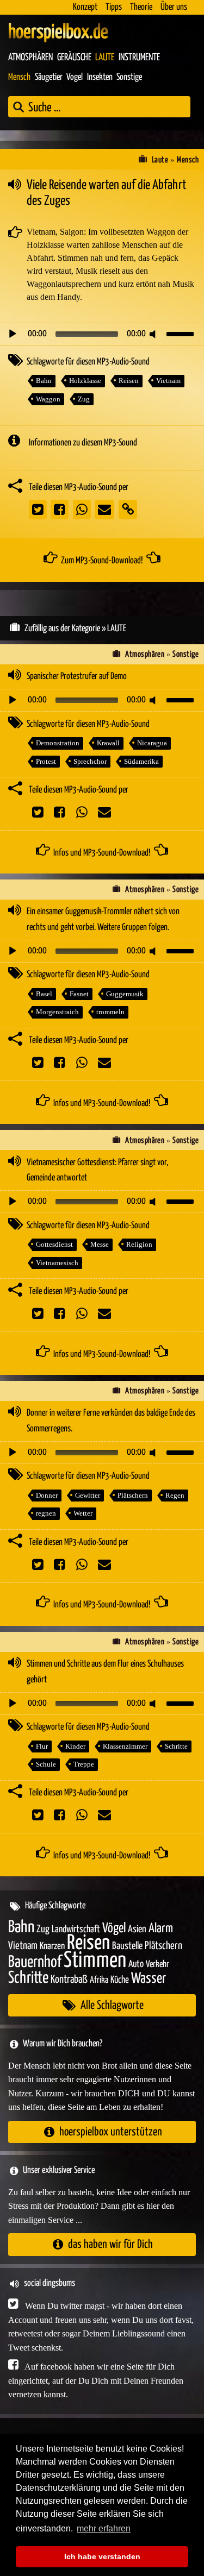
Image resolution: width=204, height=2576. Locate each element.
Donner (47, 1495)
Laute (105, 58)
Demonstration (58, 743)
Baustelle (127, 1946)
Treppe (84, 1764)
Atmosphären (30, 58)
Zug (84, 399)
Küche (120, 1980)
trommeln (110, 1012)
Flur (42, 1746)
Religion (139, 1244)
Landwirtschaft (76, 1930)
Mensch (19, 77)
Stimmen (95, 1961)
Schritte (176, 1746)
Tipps (114, 7)
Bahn (44, 381)
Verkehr (157, 1965)
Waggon (48, 399)
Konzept (85, 7)
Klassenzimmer (125, 1746)
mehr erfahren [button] (104, 2528)
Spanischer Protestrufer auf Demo (77, 677)
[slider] (182, 333)
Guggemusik (125, 994)
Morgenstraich (57, 1012)
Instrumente (139, 58)
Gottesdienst (54, 1244)
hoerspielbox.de (58, 33)
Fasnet (79, 994)
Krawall (108, 743)
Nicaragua (152, 743)
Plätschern (133, 1495)
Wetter (83, 1513)
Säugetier (49, 77)
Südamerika (141, 761)
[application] (102, 334)
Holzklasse (85, 381)
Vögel (114, 1928)
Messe (100, 1244)
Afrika (99, 1980)
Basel (44, 994)
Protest (46, 761)
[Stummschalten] (154, 334)
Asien (137, 1929)
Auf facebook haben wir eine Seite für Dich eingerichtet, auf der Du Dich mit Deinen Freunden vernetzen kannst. (96, 2380)
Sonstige (129, 77)
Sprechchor (90, 761)
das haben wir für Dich (110, 2244)
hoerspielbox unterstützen (111, 2132)
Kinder (75, 1746)
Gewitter (88, 1495)
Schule (46, 1764)
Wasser (149, 1979)
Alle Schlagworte (112, 2005)
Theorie (141, 7)
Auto (136, 1964)
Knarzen (52, 1946)
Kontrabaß (69, 1980)
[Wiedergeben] (13, 334)
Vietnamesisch (57, 1263)
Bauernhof (35, 1962)
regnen (46, 1513)
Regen (175, 1495)
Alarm (161, 1929)
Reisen (129, 381)
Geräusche (74, 58)
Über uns (174, 7)
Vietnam (168, 381)
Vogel (75, 77)
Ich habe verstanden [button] (102, 2556)
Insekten (100, 77)
